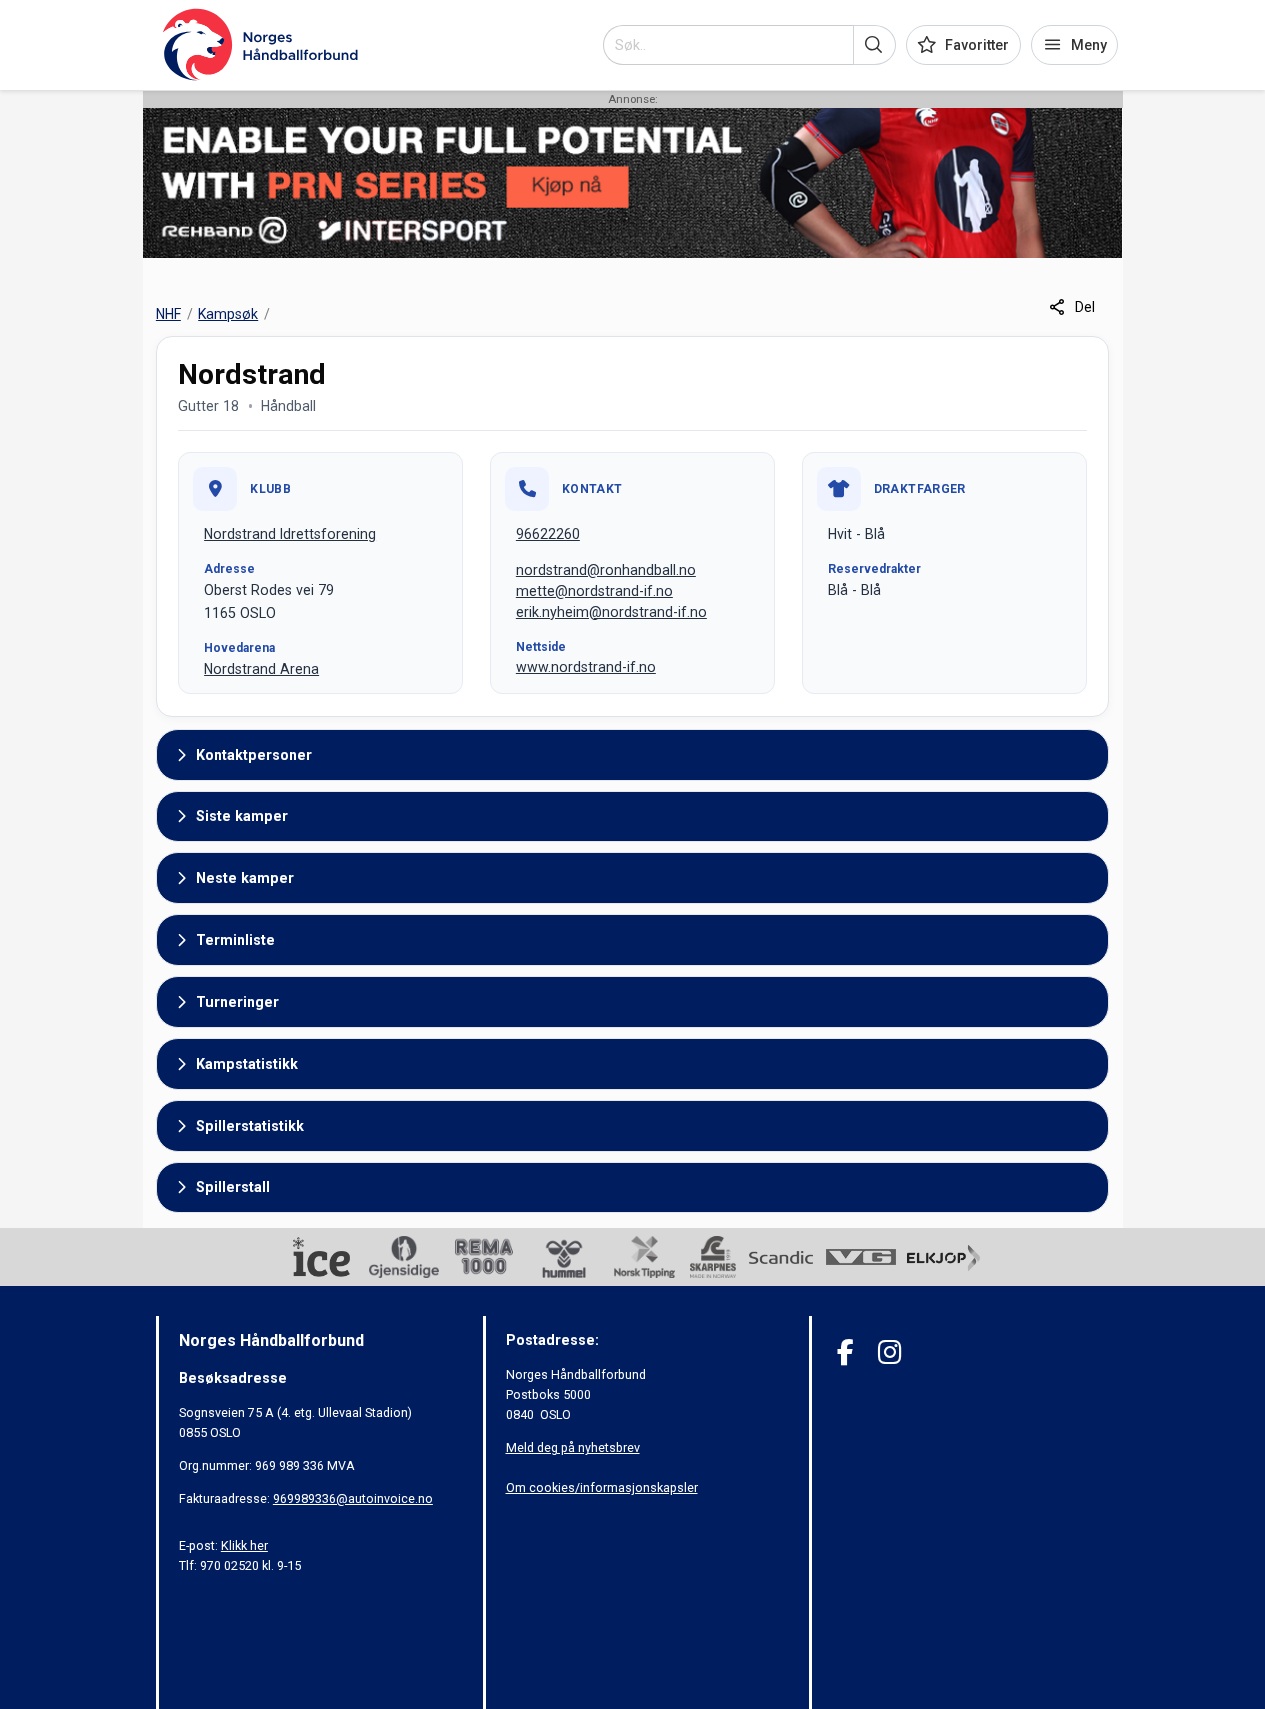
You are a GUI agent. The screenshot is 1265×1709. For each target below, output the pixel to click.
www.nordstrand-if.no (586, 667)
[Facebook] (845, 1352)
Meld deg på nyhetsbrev (573, 1447)
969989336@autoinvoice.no (353, 1498)
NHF (168, 314)
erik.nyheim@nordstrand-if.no (611, 612)
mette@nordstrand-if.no (594, 591)
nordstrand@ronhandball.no (606, 570)
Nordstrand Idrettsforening (290, 534)
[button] (874, 45)
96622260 (548, 534)
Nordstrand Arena (261, 669)
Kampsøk (228, 314)
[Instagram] (889, 1352)
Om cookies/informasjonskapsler (602, 1487)
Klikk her (244, 1545)
